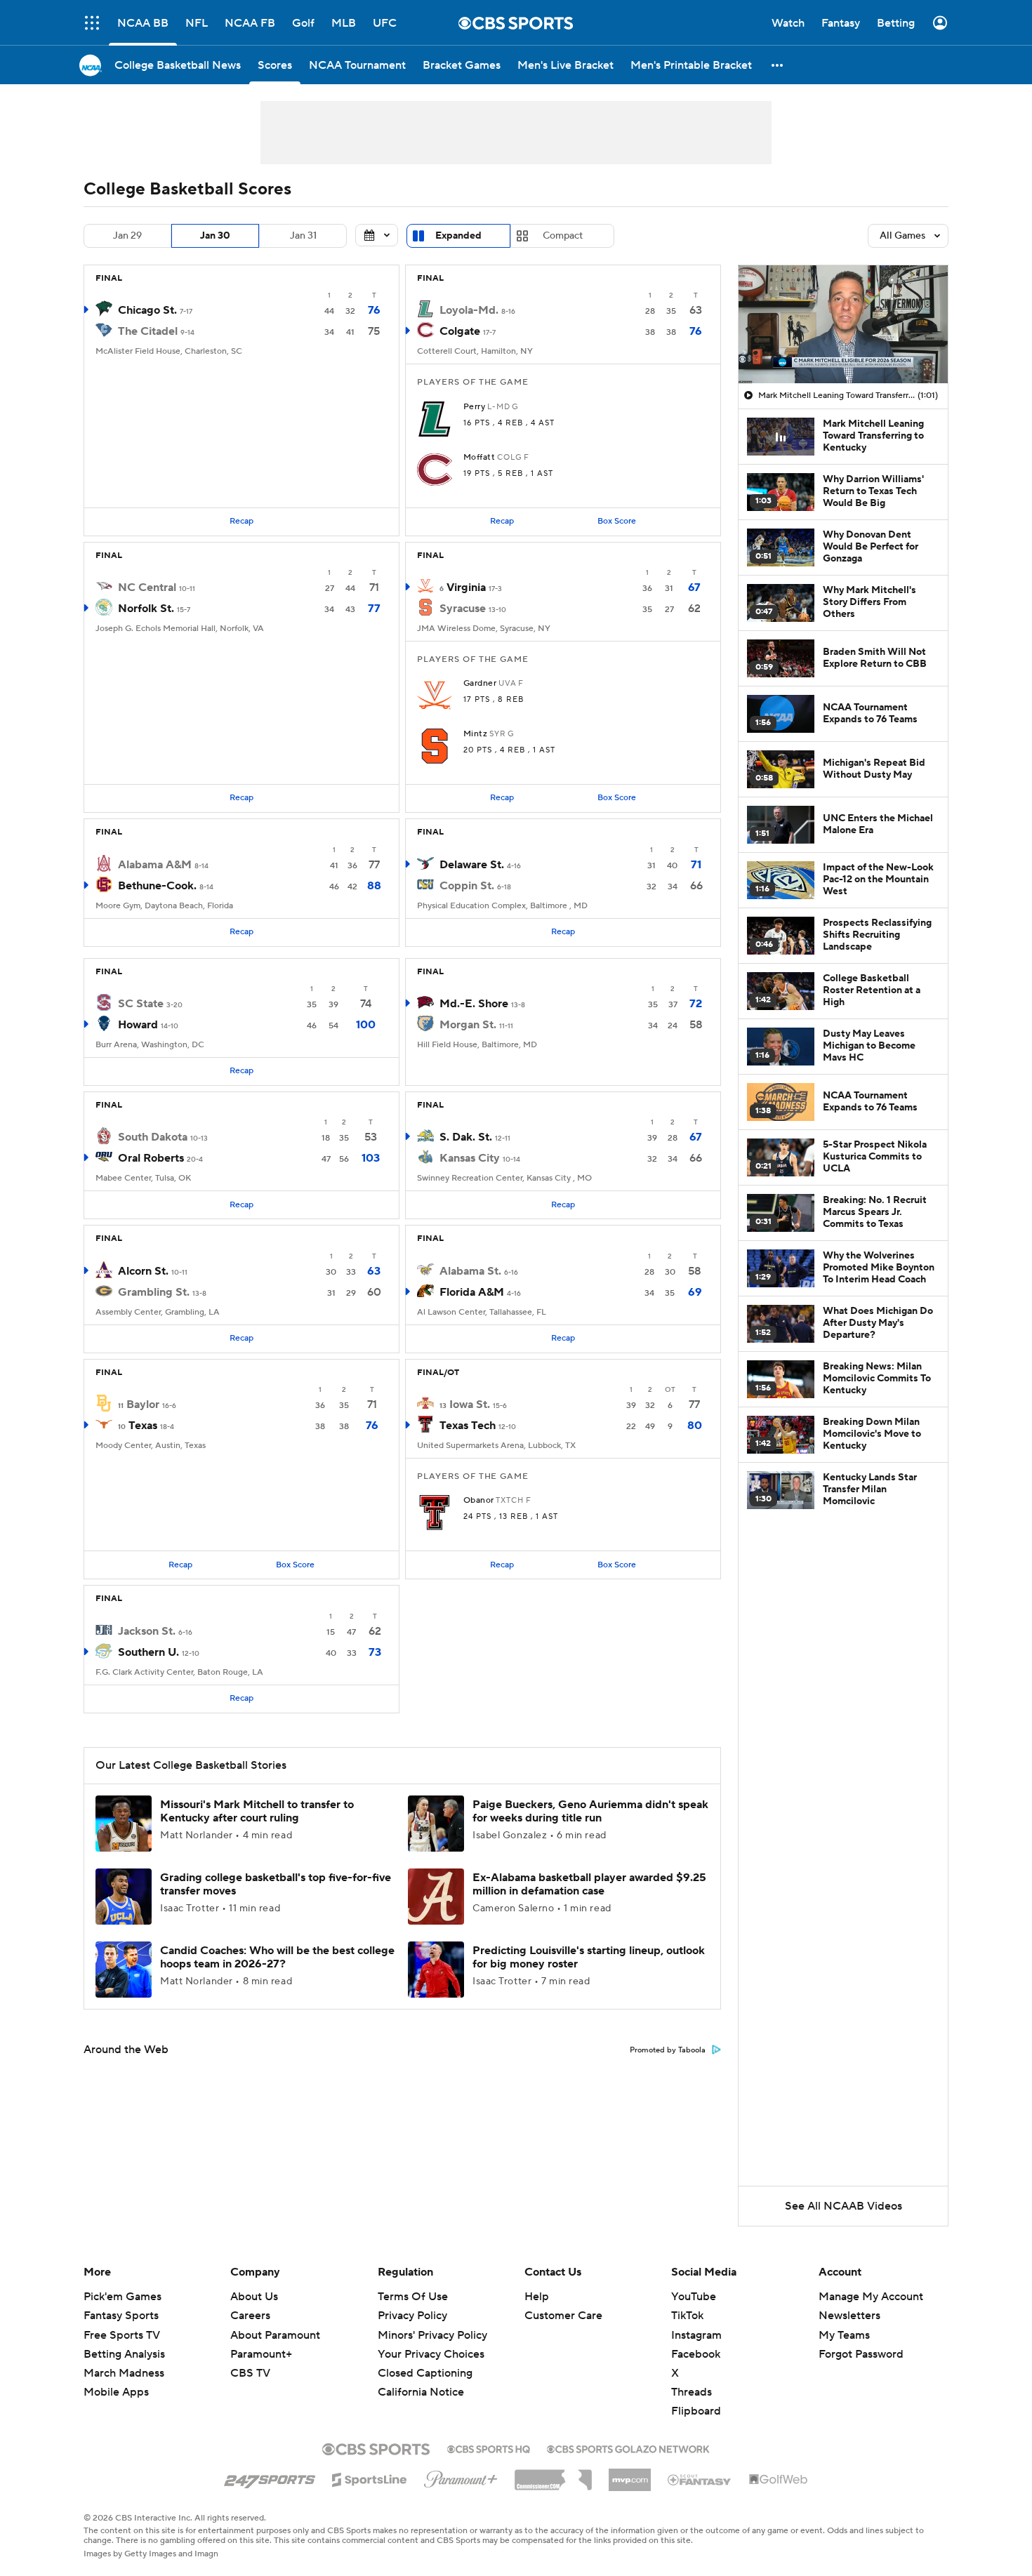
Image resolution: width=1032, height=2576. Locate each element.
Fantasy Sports (121, 2316)
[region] (843, 324)
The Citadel (148, 331)
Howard (138, 1025)
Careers (250, 2316)
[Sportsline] (370, 2478)
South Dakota (153, 1137)
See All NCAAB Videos (844, 2206)
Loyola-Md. (469, 310)
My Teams (844, 2335)
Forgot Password (861, 2354)
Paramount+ (261, 2354)
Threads (692, 2392)
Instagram (696, 2335)
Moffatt (479, 458)
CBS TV (250, 2373)
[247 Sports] (270, 2477)
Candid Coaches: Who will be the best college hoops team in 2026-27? (277, 1957)
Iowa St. (470, 1405)
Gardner (480, 684)
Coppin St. (467, 886)
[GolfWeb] (779, 2480)
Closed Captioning (425, 2360)
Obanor (479, 1501)
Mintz (475, 734)
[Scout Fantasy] (700, 2479)
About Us (254, 2297)
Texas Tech (468, 1426)
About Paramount (275, 2335)
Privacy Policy (412, 2316)
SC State (141, 1004)
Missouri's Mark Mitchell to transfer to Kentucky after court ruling (257, 1811)
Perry (474, 407)
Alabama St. (470, 1271)
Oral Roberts (151, 1158)
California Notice (421, 2379)
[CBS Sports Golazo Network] (628, 2448)
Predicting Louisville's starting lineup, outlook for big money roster (589, 1957)
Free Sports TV (122, 2335)
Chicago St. (147, 310)
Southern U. (148, 1652)
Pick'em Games (123, 2297)
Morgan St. (468, 1025)
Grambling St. (154, 1292)
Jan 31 (303, 236)
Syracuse (463, 609)
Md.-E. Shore (474, 1004)
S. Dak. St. (466, 1137)
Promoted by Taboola (668, 2050)
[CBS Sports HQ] (489, 2448)
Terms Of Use (413, 2297)
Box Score (617, 521)
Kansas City (470, 1158)
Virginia (466, 587)
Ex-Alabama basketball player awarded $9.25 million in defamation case (589, 1884)
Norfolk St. (146, 609)
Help (537, 2297)
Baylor (143, 1405)
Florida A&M (472, 1292)
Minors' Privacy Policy (432, 2335)
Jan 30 (215, 236)
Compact (563, 236)
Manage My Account (871, 2297)
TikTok (687, 2316)
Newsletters (849, 2316)
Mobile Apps (116, 2392)
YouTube (694, 2297)
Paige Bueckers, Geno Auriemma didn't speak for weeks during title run (590, 1811)
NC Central (147, 587)
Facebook (696, 2354)
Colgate (460, 331)
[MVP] (630, 2474)
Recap (242, 521)
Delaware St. (472, 865)
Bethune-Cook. (157, 886)
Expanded (458, 236)
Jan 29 (127, 236)
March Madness (124, 2373)
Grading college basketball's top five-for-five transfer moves (276, 1884)
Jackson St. (147, 1631)
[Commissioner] (553, 2475)
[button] (92, 23)
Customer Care (563, 2316)
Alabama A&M (155, 865)
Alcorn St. (143, 1271)
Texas (143, 1426)
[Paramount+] (461, 2476)
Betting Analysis (124, 2354)
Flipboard (696, 2411)
